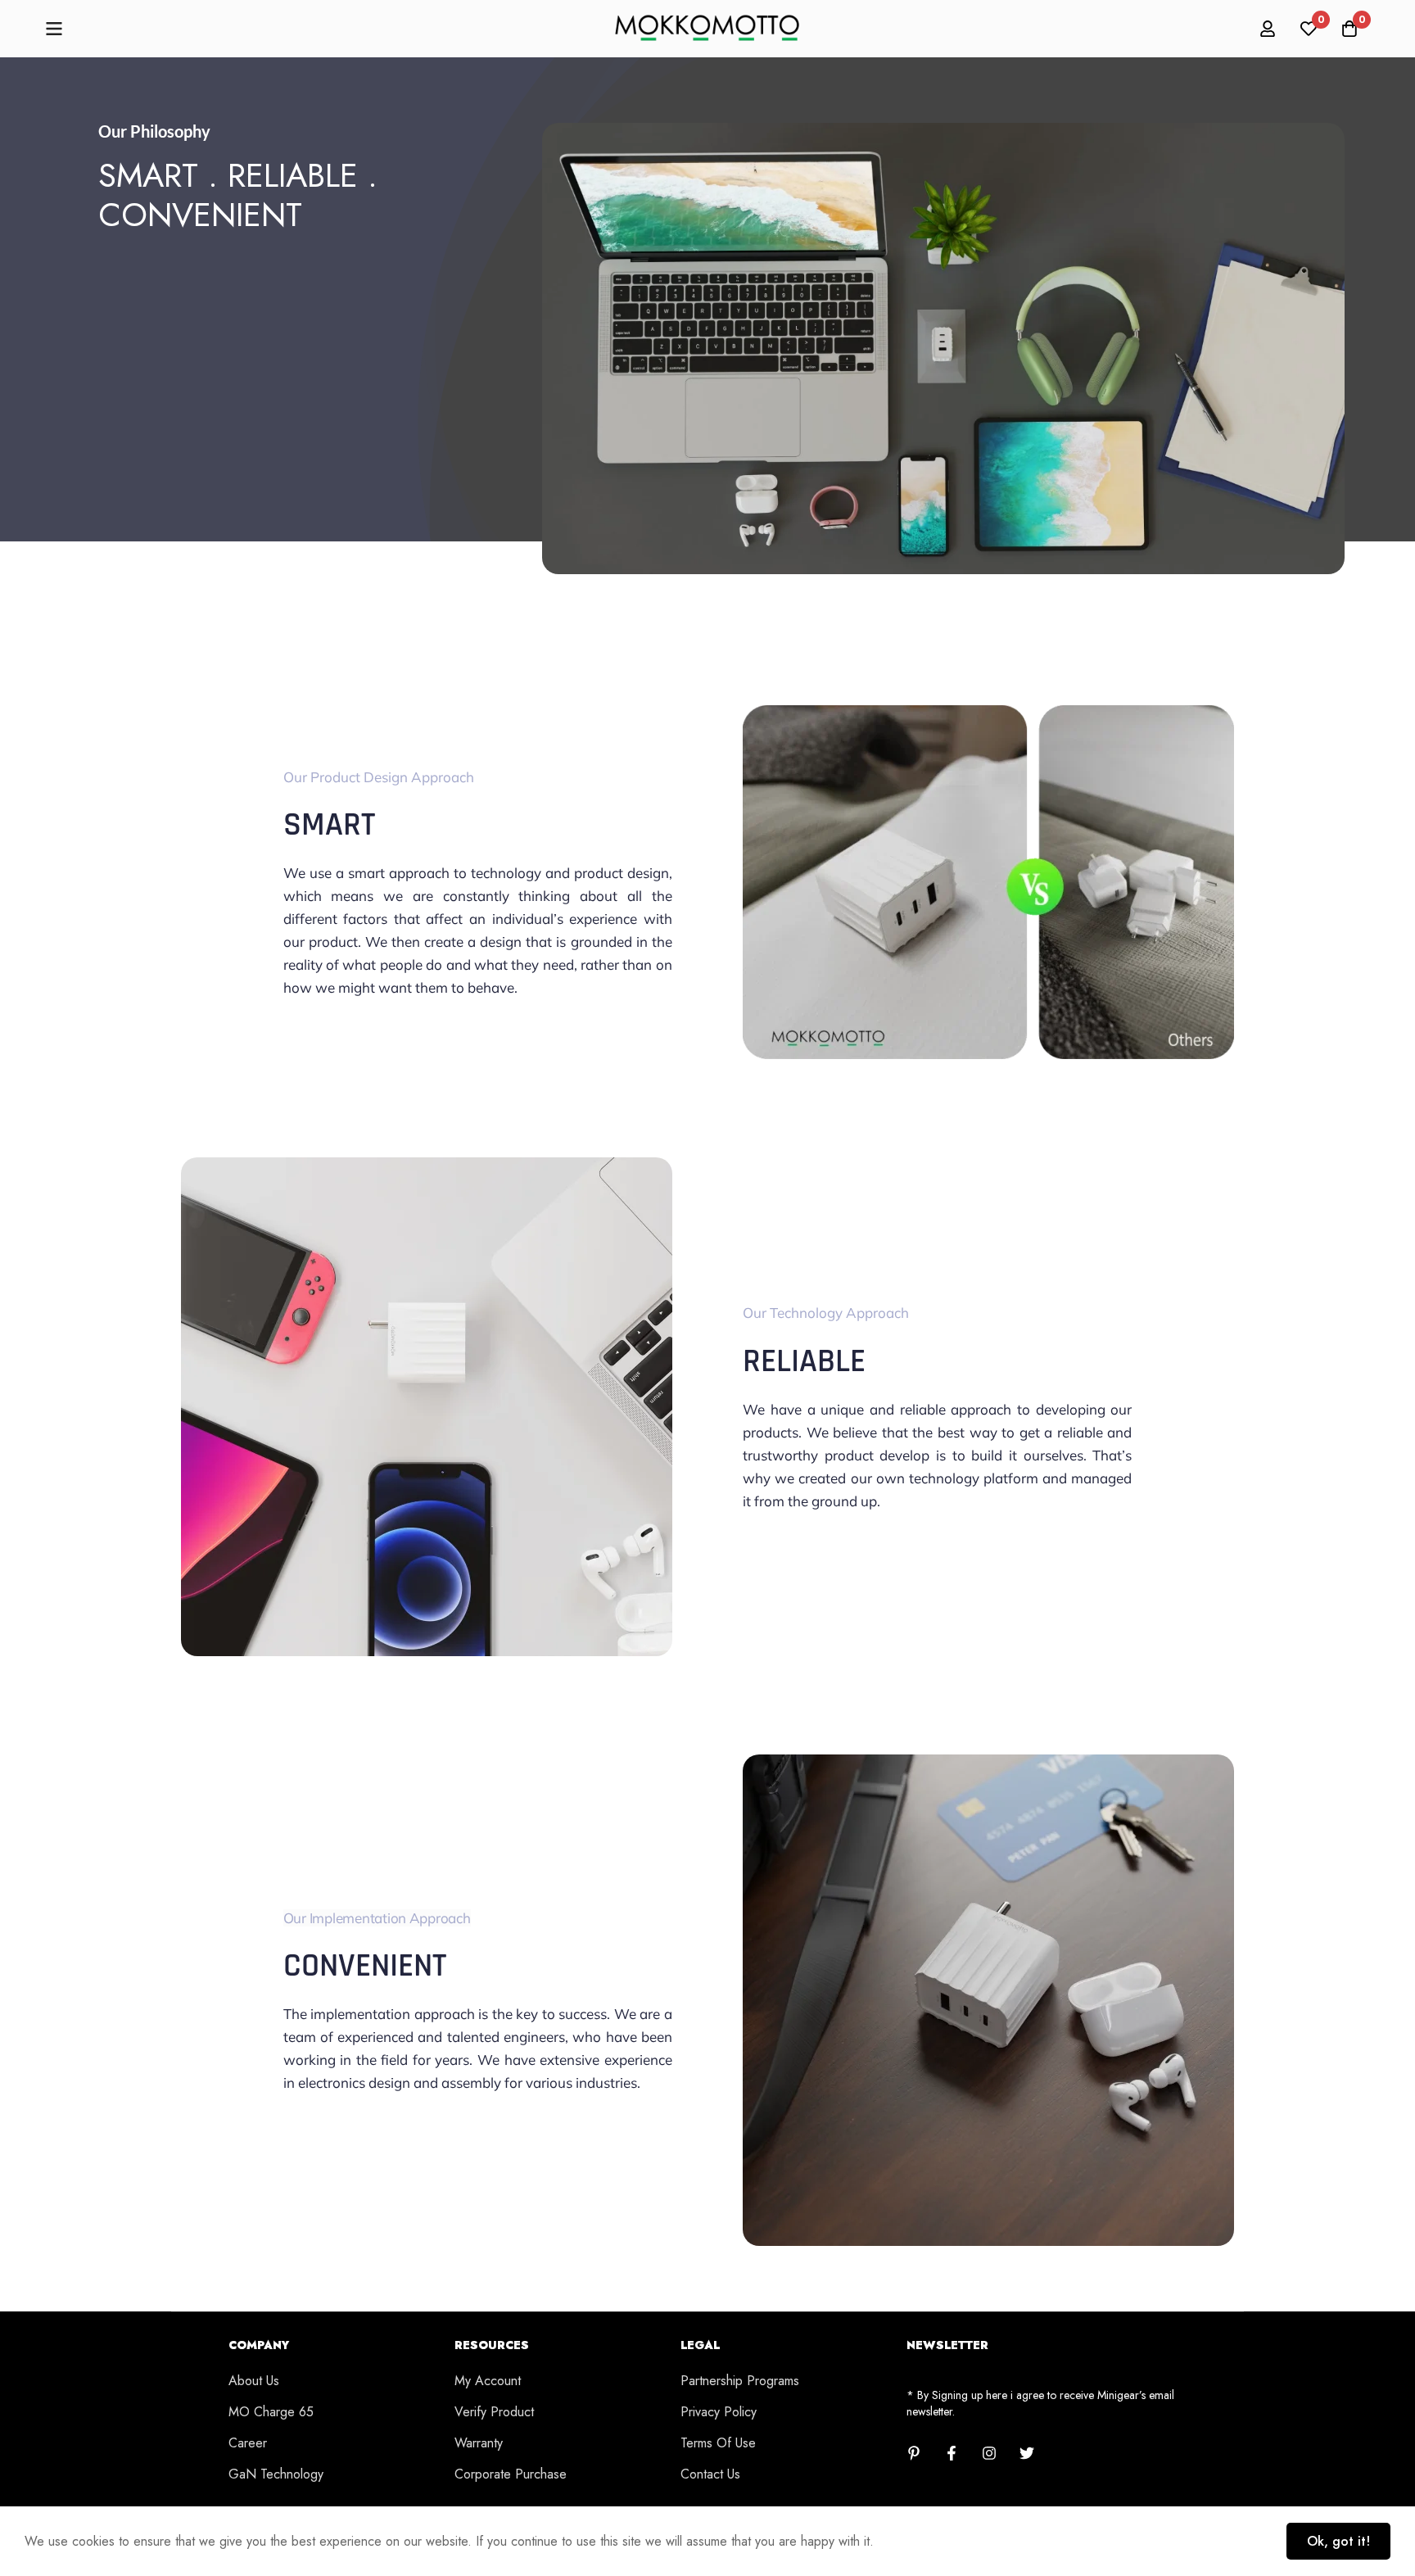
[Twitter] (1027, 2453)
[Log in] (1268, 29)
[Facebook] (952, 2453)
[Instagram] (989, 2453)
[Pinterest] (914, 2453)
